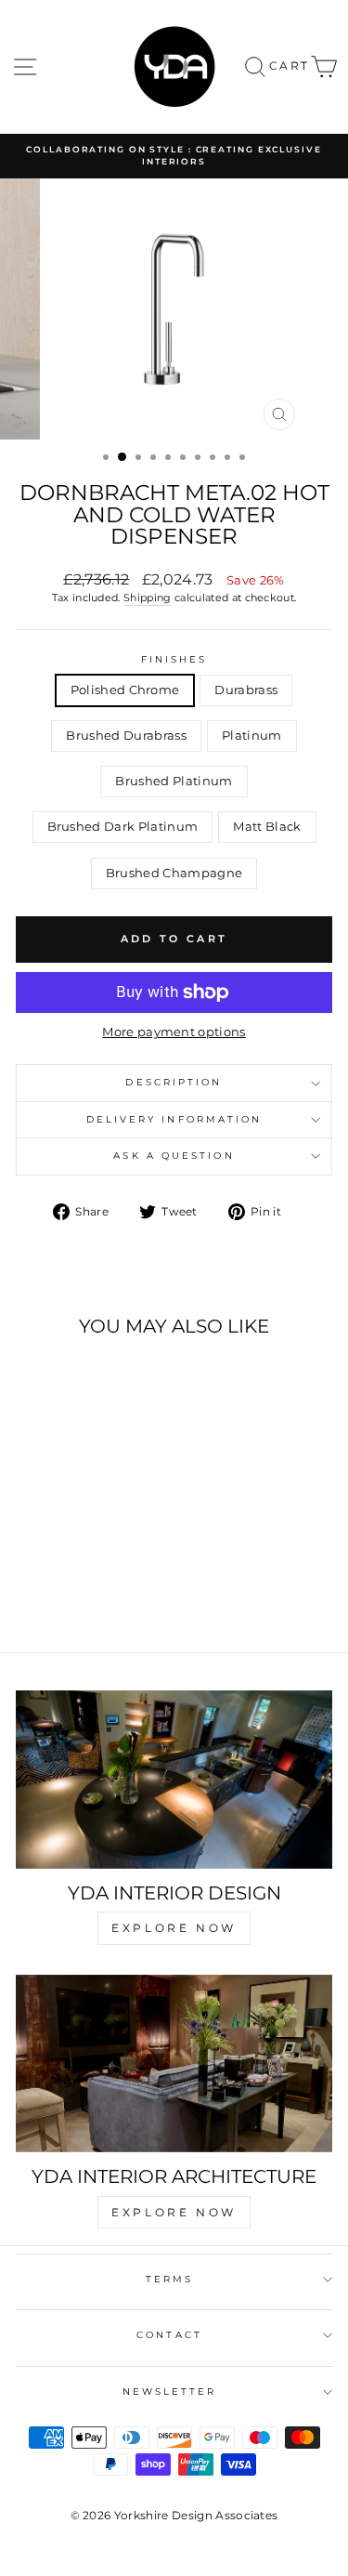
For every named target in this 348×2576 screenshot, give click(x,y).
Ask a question (174, 1156)
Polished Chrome (125, 690)
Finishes (174, 659)
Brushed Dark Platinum (123, 827)
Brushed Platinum (174, 781)
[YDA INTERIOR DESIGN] (174, 1780)
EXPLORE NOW (174, 1928)
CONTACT (169, 2335)
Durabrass (246, 690)
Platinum (252, 736)
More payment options (174, 1032)
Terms (169, 2279)
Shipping (148, 598)
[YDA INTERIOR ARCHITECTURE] (174, 2064)
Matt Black (267, 827)
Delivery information (174, 1119)
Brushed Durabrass (126, 736)
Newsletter (170, 2392)
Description (174, 1082)
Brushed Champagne (174, 873)
